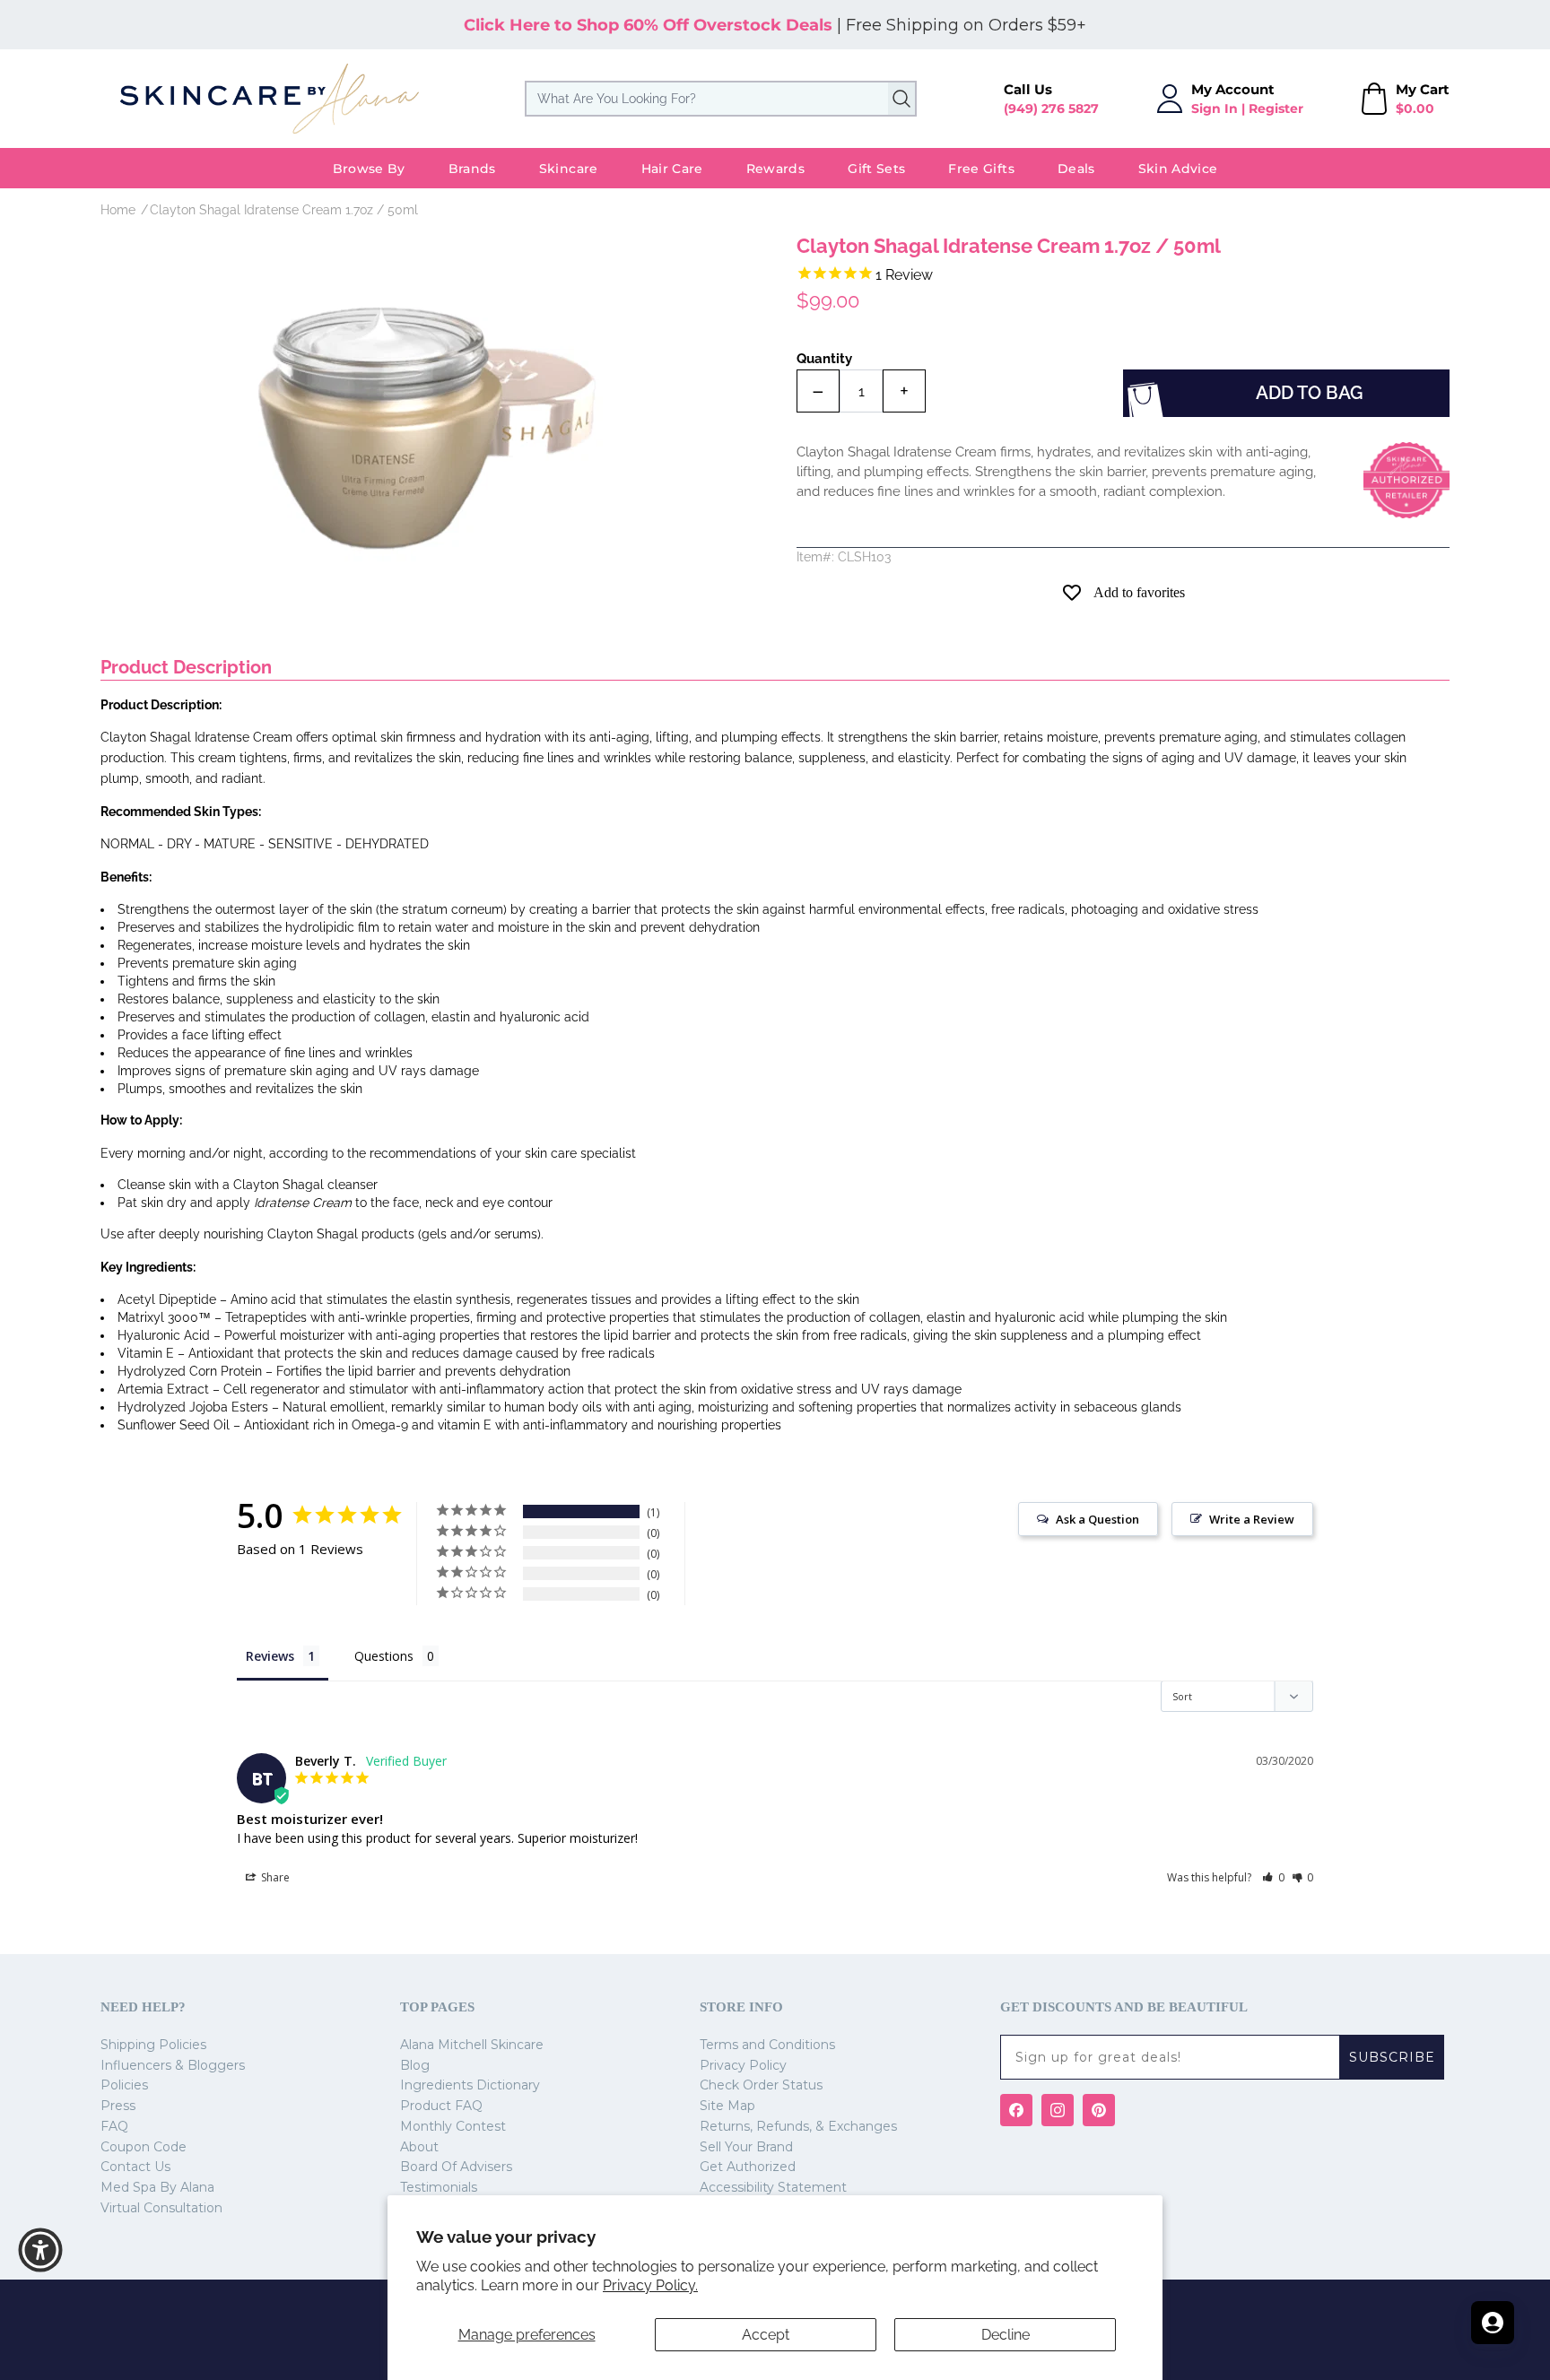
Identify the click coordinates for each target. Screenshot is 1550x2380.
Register (1276, 109)
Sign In (1215, 109)
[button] (1273, 1877)
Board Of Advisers (456, 2167)
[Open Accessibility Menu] (40, 2250)
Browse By (369, 169)
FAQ (114, 2126)
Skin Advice (1178, 169)
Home (118, 210)
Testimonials (439, 2187)
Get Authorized (748, 2167)
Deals (1076, 169)
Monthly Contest (453, 2126)
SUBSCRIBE (1392, 2057)
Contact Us (135, 2167)
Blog (415, 2065)
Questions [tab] (384, 1656)
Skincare (569, 169)
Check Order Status (761, 2085)
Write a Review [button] (1252, 1519)
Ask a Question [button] (1097, 1519)
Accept (766, 2335)
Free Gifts (981, 169)
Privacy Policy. (650, 2285)
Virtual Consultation (161, 2208)
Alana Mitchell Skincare (472, 2045)
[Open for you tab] (1493, 2323)
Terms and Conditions (767, 2045)
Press (118, 2106)
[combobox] (721, 99)
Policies (124, 2085)
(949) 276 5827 (1051, 109)
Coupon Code (144, 2147)
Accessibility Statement (773, 2187)
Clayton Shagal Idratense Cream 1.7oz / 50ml (284, 210)
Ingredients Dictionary (470, 2085)
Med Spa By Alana (157, 2187)
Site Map (727, 2106)
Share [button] (274, 1877)
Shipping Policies (153, 2045)
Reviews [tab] (270, 1656)
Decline (1006, 2335)
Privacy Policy (743, 2065)
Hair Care (672, 169)
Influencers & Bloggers (173, 2065)
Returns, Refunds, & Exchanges (798, 2126)
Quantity (824, 359)
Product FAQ (441, 2106)
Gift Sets (876, 169)
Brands (472, 169)
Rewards (775, 169)
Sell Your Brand (746, 2147)
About (419, 2147)
